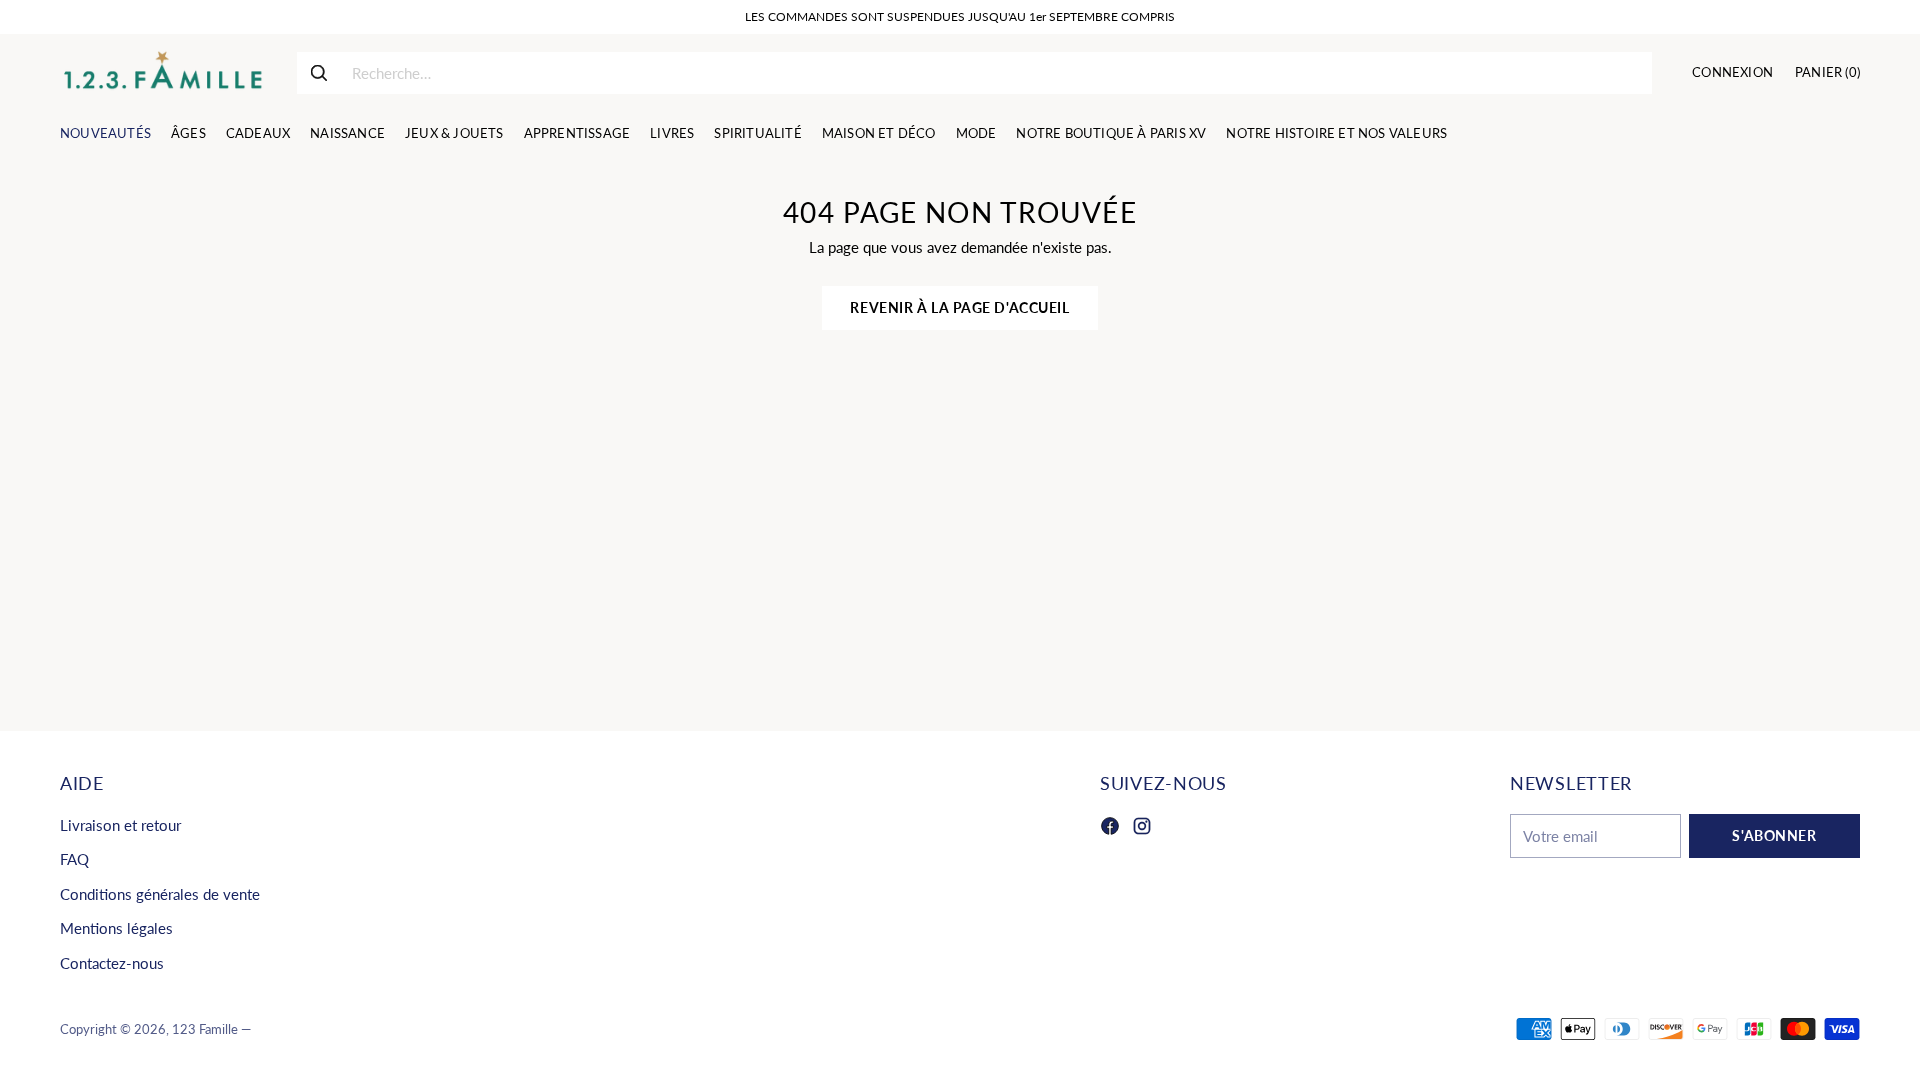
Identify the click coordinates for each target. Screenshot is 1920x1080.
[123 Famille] (162, 73)
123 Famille (205, 1029)
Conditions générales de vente (160, 894)
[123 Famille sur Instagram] (1142, 829)
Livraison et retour (120, 825)
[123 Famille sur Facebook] (1110, 829)
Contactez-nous (112, 963)
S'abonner (1774, 835)
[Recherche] (319, 73)
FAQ (74, 859)
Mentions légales (116, 928)
